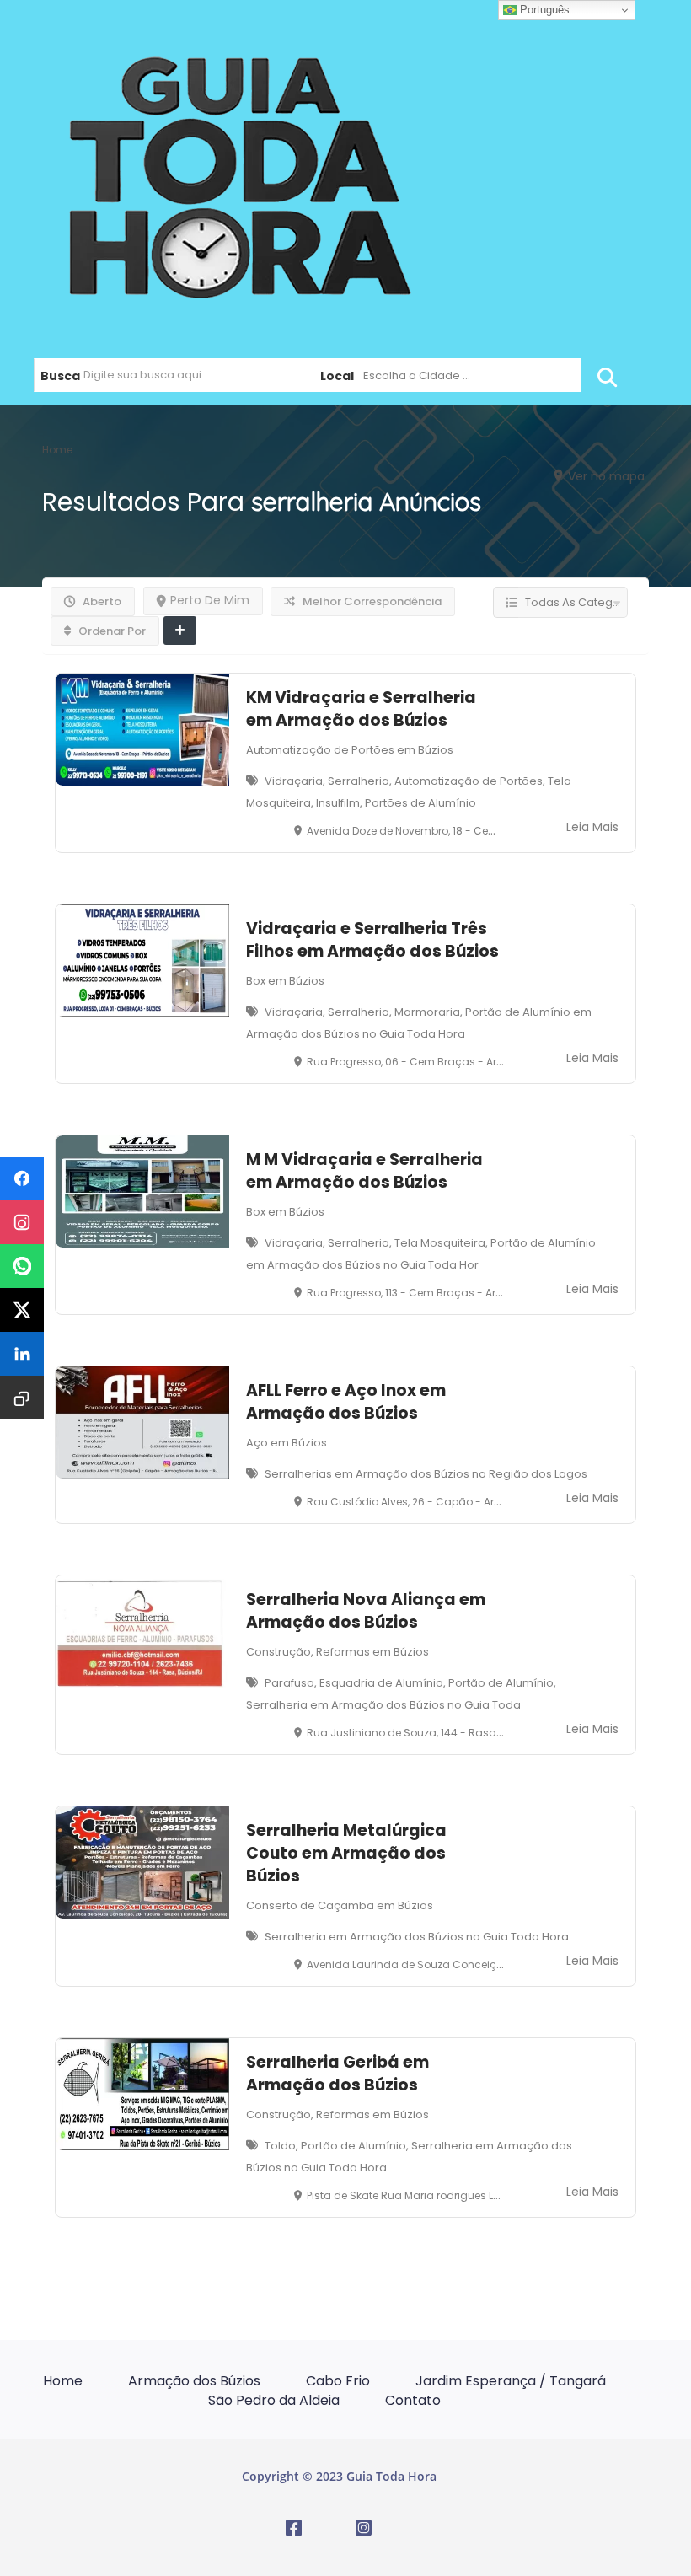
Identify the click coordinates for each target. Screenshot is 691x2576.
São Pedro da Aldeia (274, 2400)
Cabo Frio (338, 2381)
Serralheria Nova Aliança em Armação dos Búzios (366, 1611)
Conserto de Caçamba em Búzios (340, 1905)
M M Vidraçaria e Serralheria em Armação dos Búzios (364, 1171)
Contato (413, 2400)
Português (543, 10)
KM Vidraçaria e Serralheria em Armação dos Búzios (361, 709)
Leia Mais (592, 827)
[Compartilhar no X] (22, 1310)
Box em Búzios (285, 981)
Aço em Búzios (287, 1443)
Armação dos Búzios (194, 2381)
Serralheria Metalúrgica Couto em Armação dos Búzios (346, 1853)
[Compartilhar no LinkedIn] (22, 1354)
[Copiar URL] (22, 1398)
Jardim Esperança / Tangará (511, 2381)
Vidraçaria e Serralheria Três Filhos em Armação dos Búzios (372, 940)
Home (63, 2381)
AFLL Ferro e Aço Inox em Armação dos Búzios (346, 1402)
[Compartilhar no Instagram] (22, 1222)
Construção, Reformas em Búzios (337, 1652)
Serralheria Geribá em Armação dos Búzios (337, 2074)
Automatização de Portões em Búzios (350, 750)
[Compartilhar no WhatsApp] (22, 1266)
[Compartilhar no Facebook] (22, 1178)
